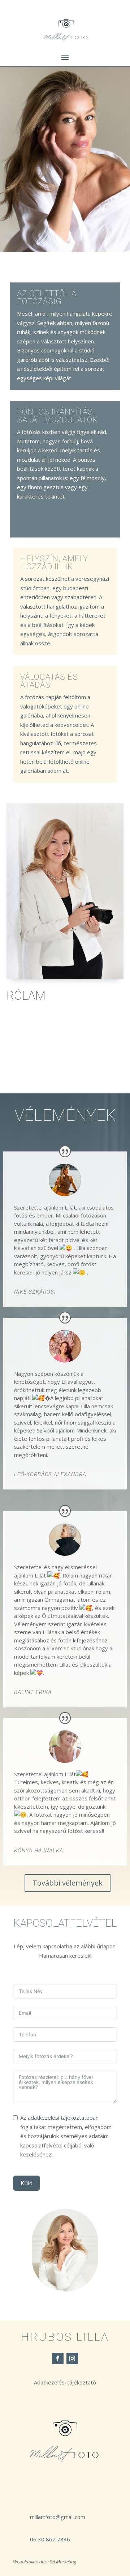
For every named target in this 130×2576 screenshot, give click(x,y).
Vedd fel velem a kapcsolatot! (57, 1059)
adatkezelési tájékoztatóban (63, 2118)
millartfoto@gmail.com (58, 2517)
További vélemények (68, 1883)
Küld (27, 2183)
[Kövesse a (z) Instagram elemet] (72, 2358)
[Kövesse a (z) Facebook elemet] (58, 2358)
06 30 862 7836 (50, 2539)
